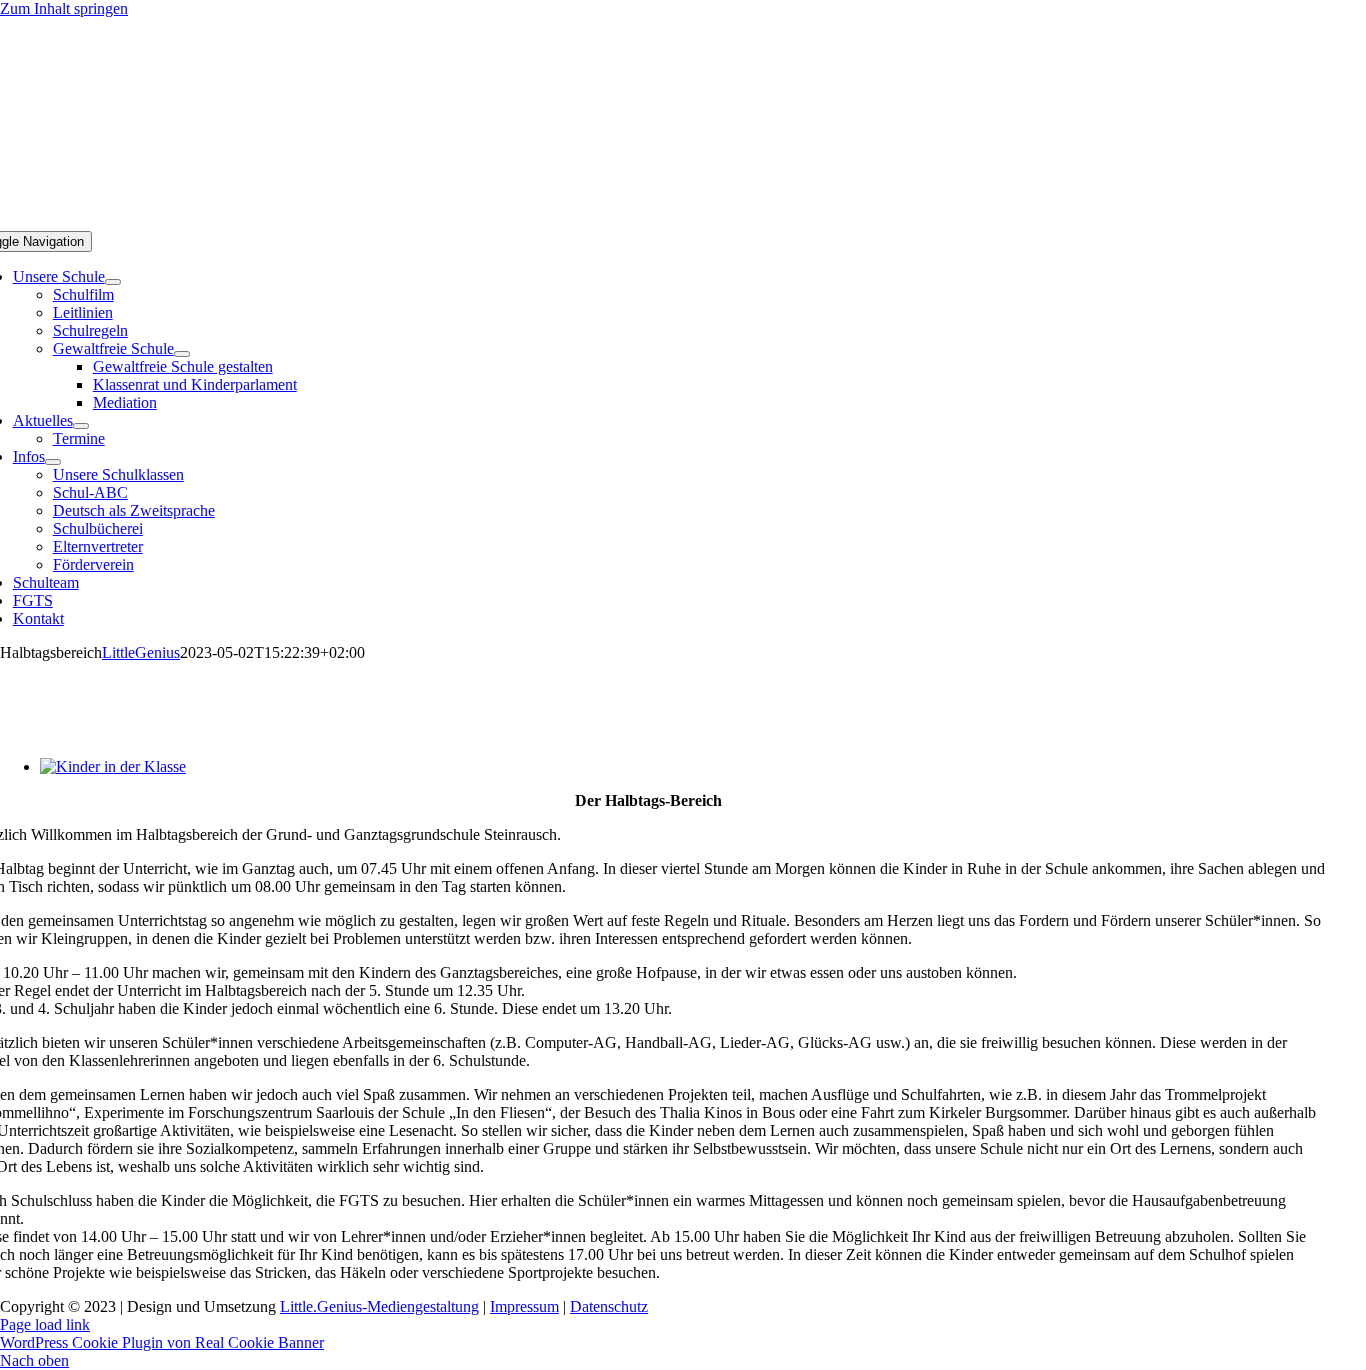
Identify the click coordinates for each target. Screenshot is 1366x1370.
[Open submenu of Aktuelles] (81, 426)
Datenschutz (609, 1306)
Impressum (524, 1306)
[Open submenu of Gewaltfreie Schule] (182, 354)
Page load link (45, 1324)
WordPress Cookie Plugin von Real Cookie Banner (162, 1342)
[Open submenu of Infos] (53, 462)
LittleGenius (141, 652)
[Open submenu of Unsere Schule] (113, 282)
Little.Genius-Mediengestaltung (379, 1306)
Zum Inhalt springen (64, 8)
